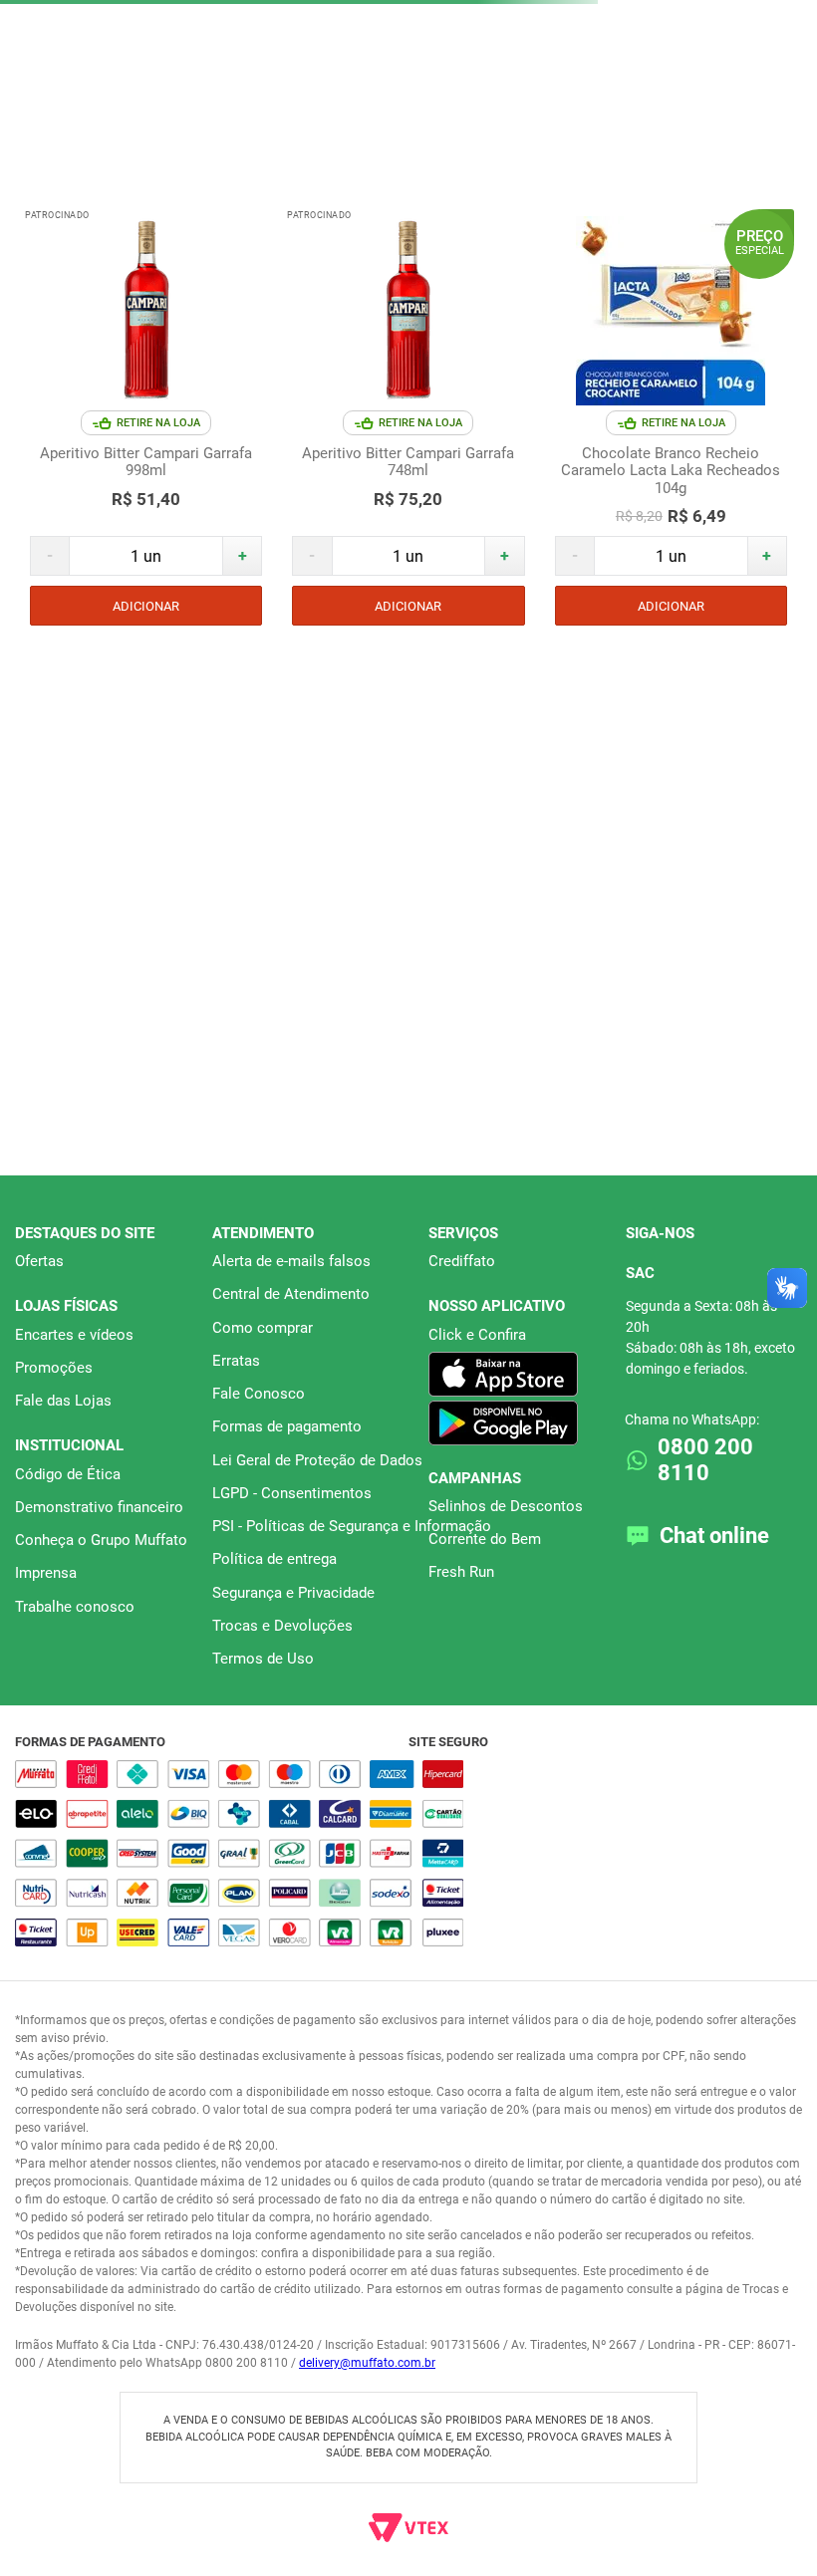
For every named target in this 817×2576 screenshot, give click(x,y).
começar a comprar (408, 257)
